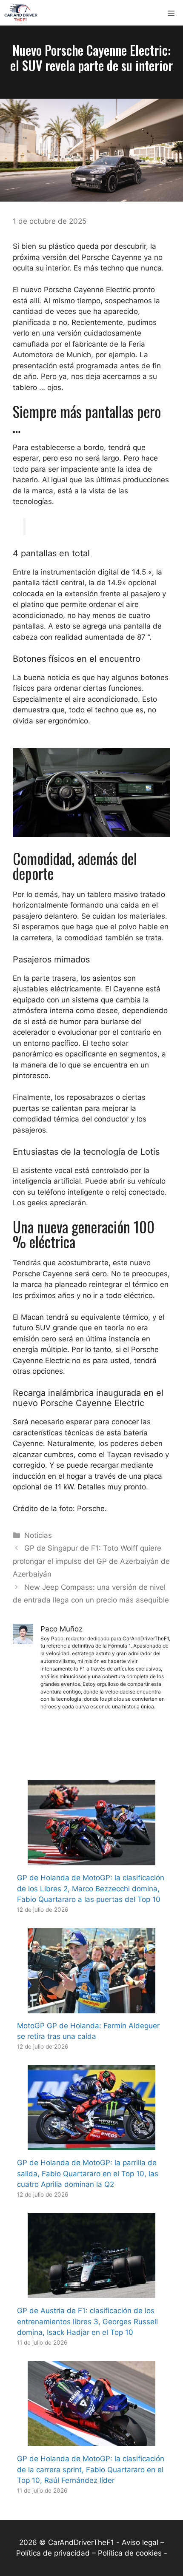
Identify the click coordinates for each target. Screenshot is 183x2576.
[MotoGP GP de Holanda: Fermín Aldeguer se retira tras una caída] (91, 2007)
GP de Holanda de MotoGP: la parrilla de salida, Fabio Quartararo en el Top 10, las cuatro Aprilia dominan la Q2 (88, 2173)
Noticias (38, 1535)
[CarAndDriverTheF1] (21, 13)
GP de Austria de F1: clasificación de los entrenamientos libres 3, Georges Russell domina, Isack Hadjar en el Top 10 (87, 2321)
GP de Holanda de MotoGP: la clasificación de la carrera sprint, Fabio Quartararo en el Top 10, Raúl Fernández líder (91, 2469)
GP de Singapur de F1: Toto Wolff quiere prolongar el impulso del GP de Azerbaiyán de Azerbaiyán (91, 1561)
